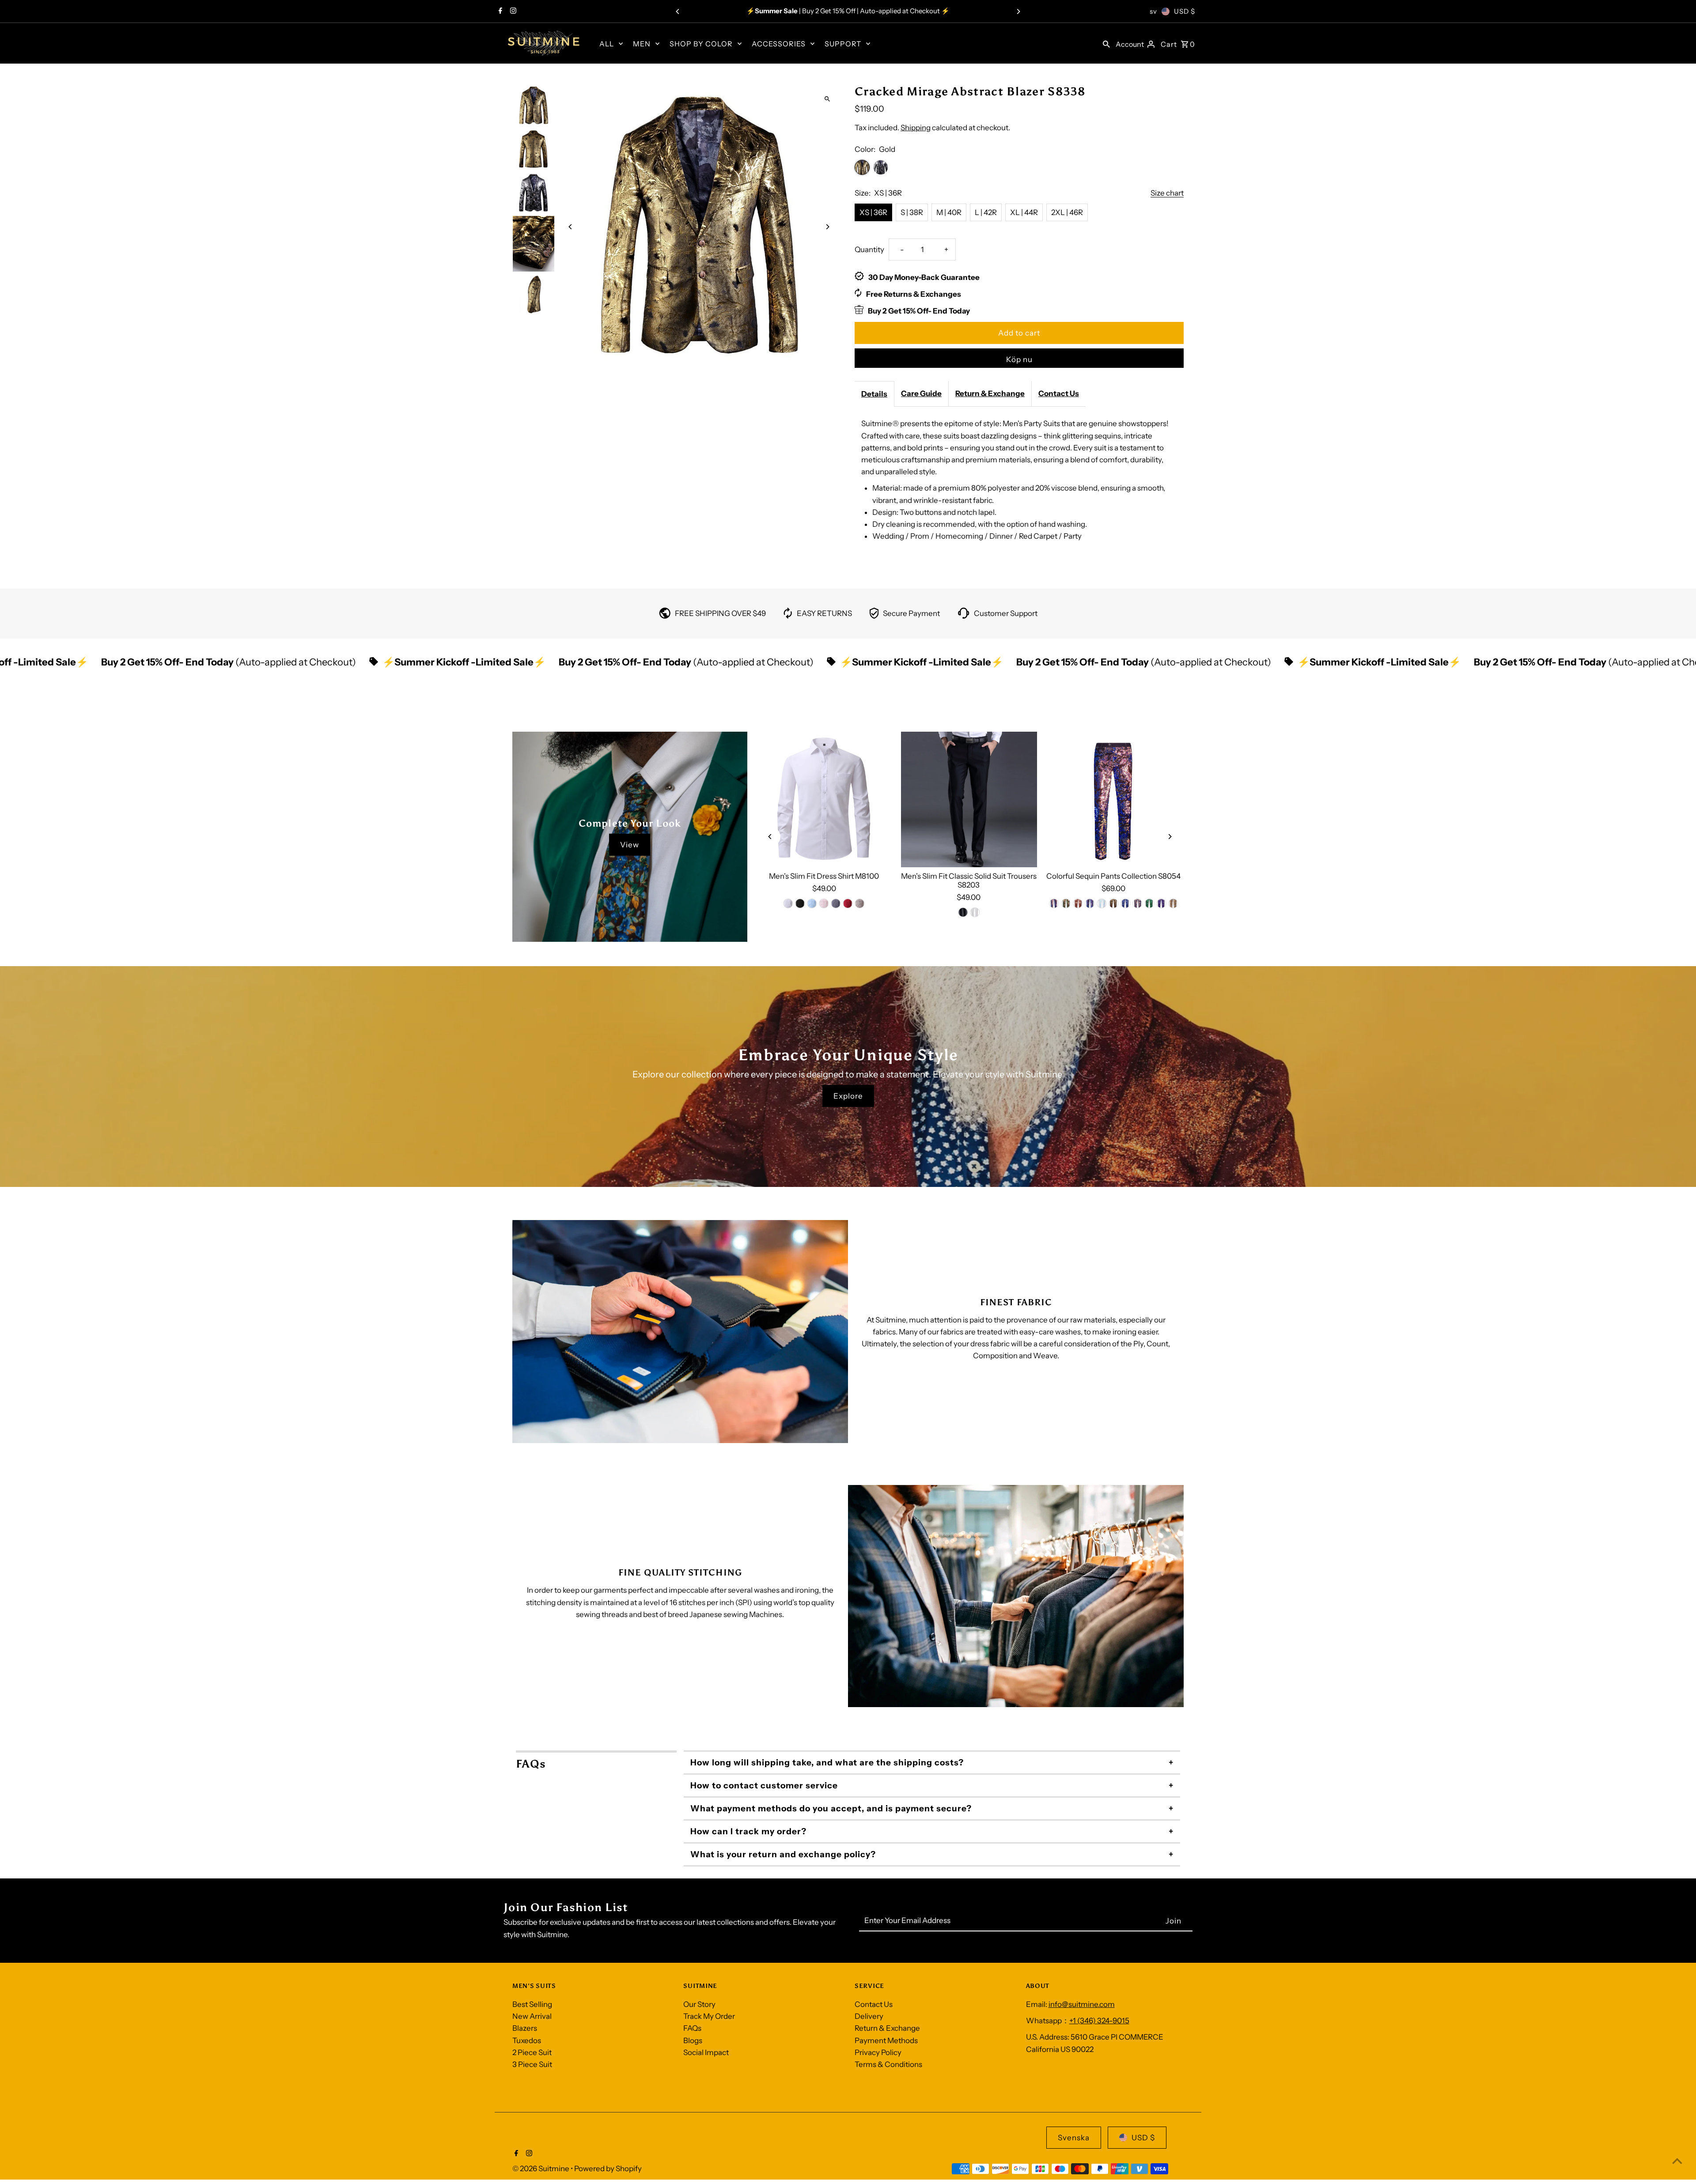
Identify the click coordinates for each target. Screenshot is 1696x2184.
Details (874, 394)
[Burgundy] (1078, 903)
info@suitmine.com (1082, 2004)
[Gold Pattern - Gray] (1173, 903)
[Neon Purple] (1090, 903)
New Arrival (532, 2016)
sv (1153, 11)
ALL (607, 44)
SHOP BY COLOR (701, 44)
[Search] (1106, 43)
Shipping (916, 128)
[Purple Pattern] (1161, 903)
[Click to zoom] (827, 99)
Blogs (693, 2040)
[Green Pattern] (1149, 903)
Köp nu (1019, 359)
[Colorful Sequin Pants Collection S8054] (1113, 800)
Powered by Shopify (608, 2169)
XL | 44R (1024, 212)
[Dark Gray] (836, 903)
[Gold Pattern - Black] (1113, 903)
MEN (642, 44)
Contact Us (1059, 393)
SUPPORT (843, 44)
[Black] (800, 903)
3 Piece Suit (532, 2064)
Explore (848, 1096)
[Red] (848, 903)
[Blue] (812, 903)
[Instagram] (512, 11)
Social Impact (706, 2052)
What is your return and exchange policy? (783, 1854)
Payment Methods (886, 2040)
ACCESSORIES (779, 44)
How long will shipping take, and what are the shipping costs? (827, 1763)
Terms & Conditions (888, 2064)
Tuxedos (527, 2040)
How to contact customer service (764, 1785)
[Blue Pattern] (1125, 903)
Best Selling (532, 2004)
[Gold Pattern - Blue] (1137, 903)
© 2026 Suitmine (541, 2169)
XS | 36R (873, 212)
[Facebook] (499, 11)
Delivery (869, 2016)
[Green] (1066, 903)
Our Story (699, 2004)
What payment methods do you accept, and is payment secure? (831, 1808)
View (630, 845)
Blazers (525, 2028)
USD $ (1185, 11)
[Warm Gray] (860, 903)
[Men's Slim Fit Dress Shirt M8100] (824, 800)
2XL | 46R (1067, 212)
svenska (1074, 2138)
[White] (788, 903)
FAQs (692, 2028)
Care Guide (921, 393)
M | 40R (949, 212)
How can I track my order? (748, 1831)
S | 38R (912, 212)
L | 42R (986, 212)
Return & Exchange (990, 393)
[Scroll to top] (1677, 2161)
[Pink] (824, 903)
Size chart (1167, 193)
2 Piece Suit (532, 2052)
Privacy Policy (878, 2052)
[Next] (1018, 11)
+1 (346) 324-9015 (1099, 2021)
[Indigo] (1054, 903)
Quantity (869, 249)
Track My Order (709, 2016)
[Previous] (678, 11)
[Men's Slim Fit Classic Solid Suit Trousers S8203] (969, 800)
